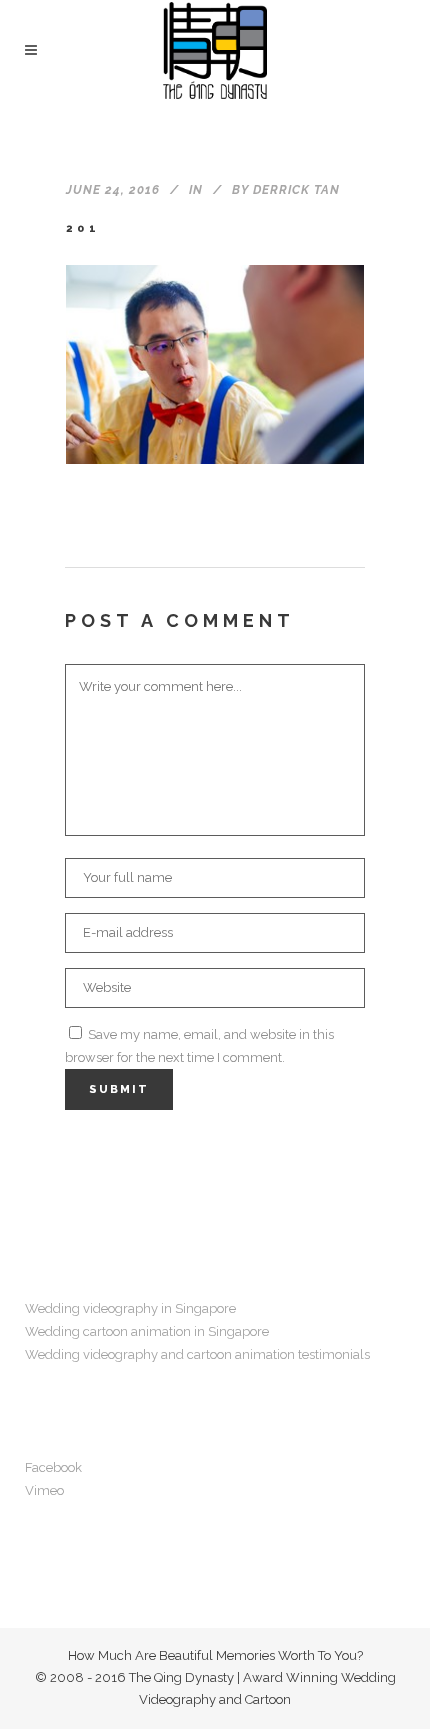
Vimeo (44, 1490)
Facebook (53, 1467)
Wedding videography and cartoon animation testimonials (197, 1354)
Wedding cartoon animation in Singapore (147, 1331)
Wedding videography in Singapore (130, 1308)
